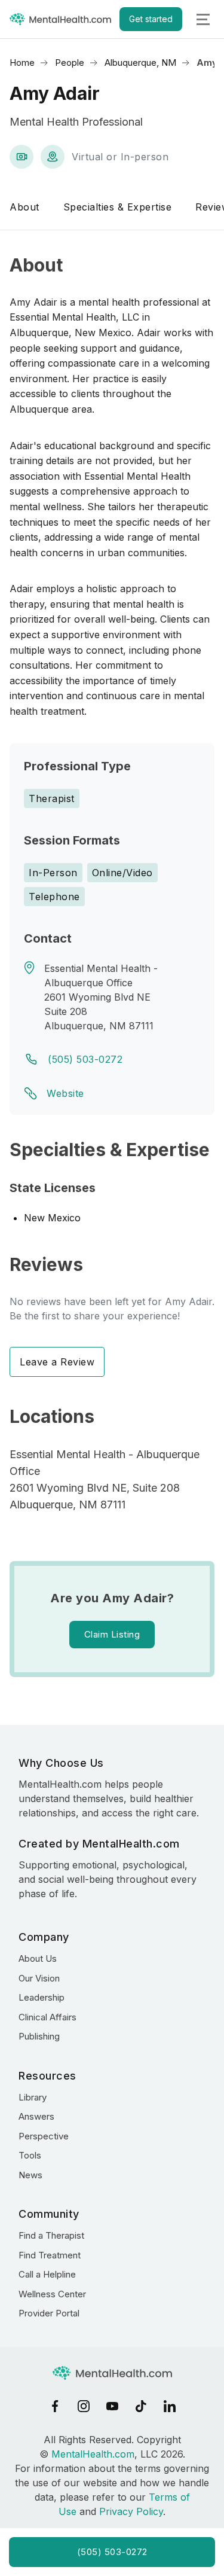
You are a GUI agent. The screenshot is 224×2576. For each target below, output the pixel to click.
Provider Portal (49, 2313)
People (70, 63)
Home (22, 63)
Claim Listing (112, 1634)
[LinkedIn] (170, 2406)
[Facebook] (55, 2406)
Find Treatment (50, 2255)
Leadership (42, 1997)
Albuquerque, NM (140, 63)
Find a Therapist (51, 2235)
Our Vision (39, 1978)
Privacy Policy (131, 2511)
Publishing (39, 2036)
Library (33, 2097)
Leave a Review (57, 1362)
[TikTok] (141, 2406)
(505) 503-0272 (85, 1059)
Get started (151, 19)
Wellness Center (52, 2294)
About (24, 207)
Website (65, 1093)
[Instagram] (84, 2406)
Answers (36, 2116)
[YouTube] (112, 2406)
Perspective (44, 2136)
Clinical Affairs (47, 2017)
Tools (30, 2155)
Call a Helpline (47, 2274)
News (30, 2175)
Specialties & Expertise (118, 207)
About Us (38, 1958)
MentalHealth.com (93, 2454)
